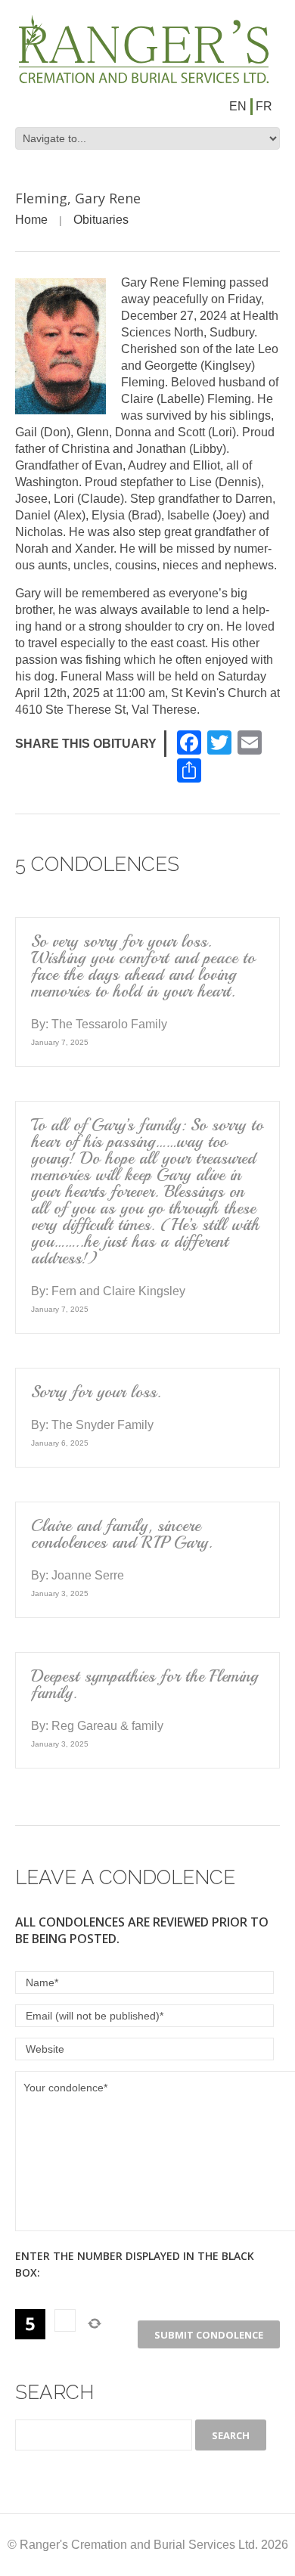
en (238, 106)
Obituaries (101, 220)
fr (264, 106)
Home (31, 220)
